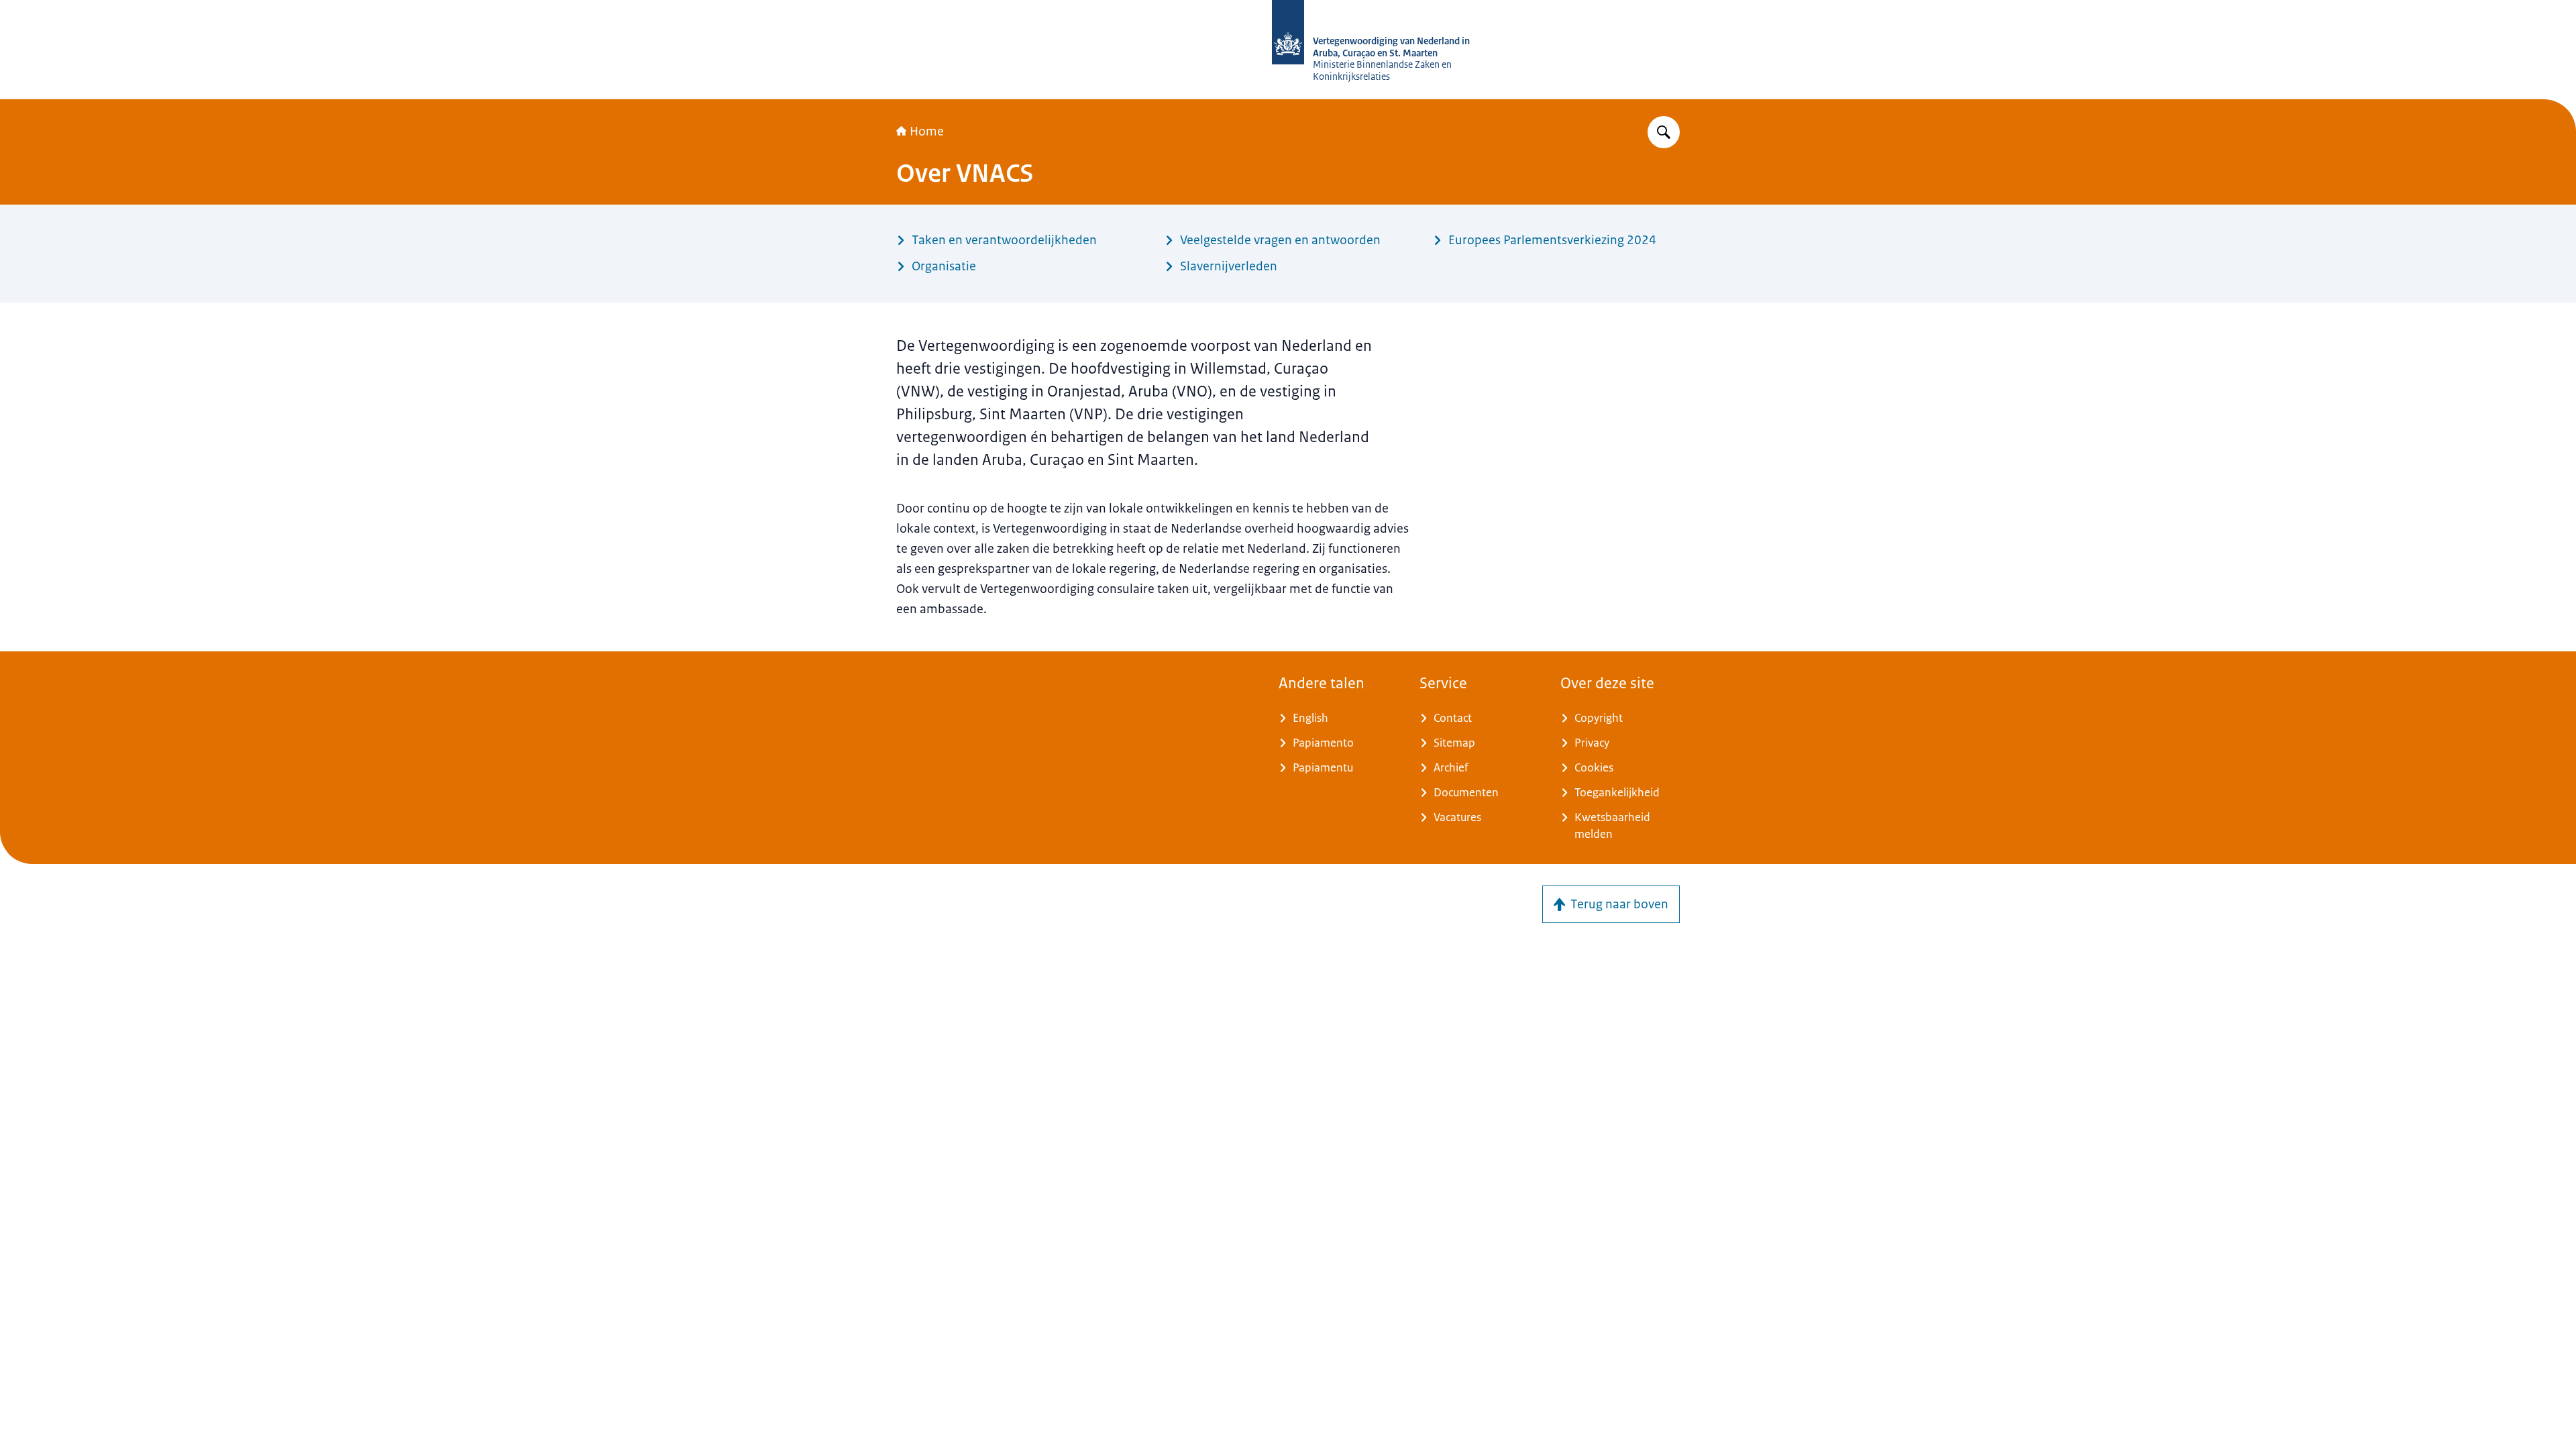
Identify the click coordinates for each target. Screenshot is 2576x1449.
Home (927, 131)
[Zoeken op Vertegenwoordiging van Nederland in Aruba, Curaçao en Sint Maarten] (1664, 132)
